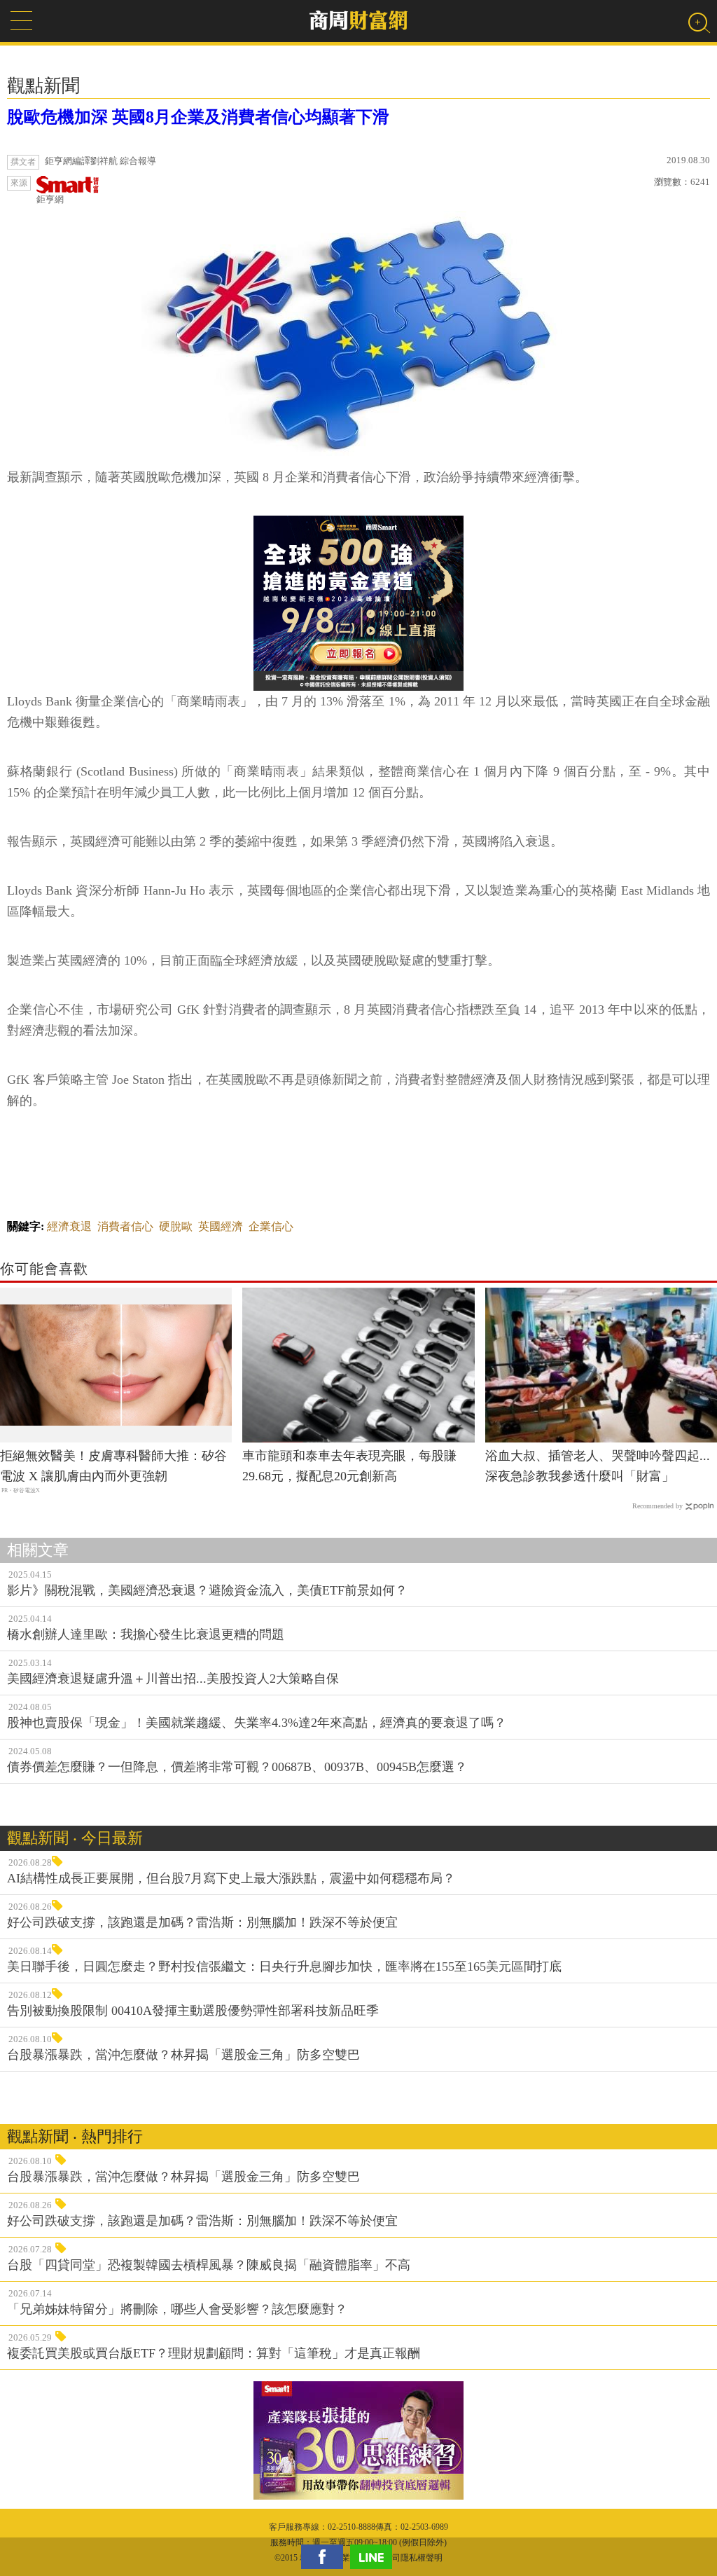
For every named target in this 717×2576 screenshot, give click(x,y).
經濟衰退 (69, 1226)
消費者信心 (125, 1226)
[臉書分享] (326, 2557)
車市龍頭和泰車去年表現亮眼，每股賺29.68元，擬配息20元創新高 (349, 1466)
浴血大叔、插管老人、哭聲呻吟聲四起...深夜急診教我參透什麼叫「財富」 (598, 1466)
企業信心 (271, 1226)
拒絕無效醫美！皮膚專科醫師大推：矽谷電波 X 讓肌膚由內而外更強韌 (113, 1466)
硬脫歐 (176, 1226)
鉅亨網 (50, 199)
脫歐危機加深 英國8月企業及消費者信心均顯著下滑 (198, 117)
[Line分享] (375, 2557)
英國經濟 (221, 1226)
